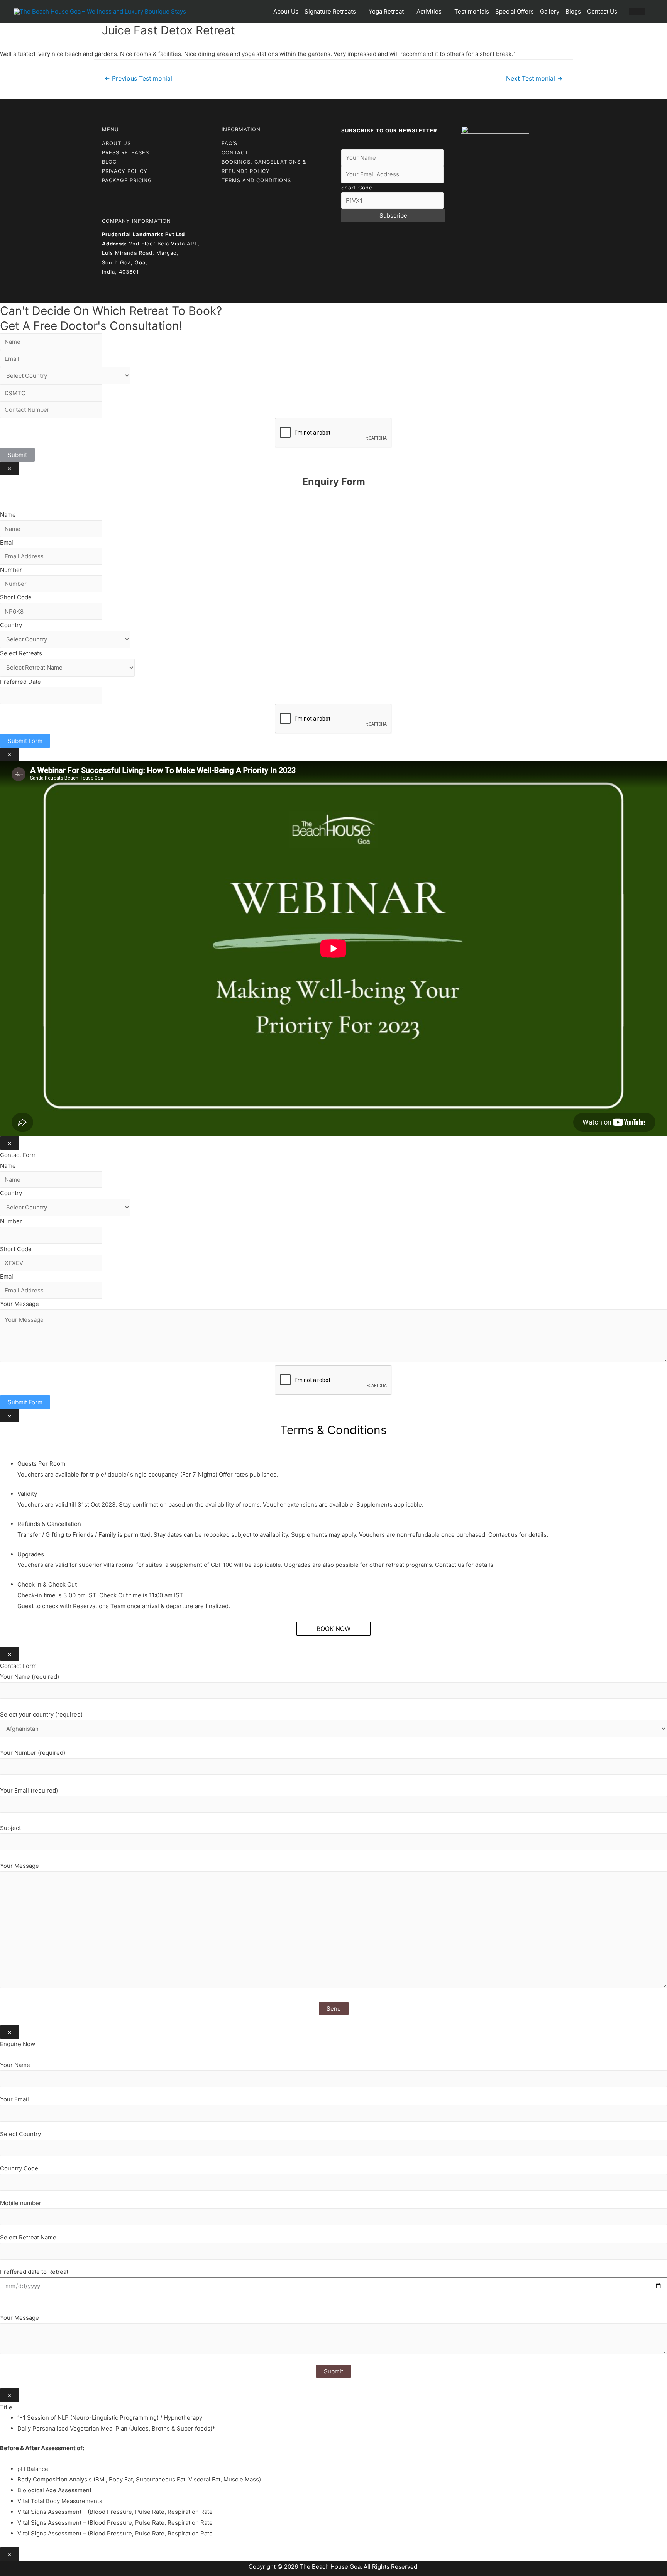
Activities (429, 11)
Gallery (550, 11)
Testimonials (472, 11)
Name (8, 515)
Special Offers (515, 11)
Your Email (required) (29, 1790)
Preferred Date (20, 682)
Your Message (19, 1304)
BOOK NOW (333, 1629)
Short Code (357, 188)
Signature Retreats (330, 11)
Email (7, 542)
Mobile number (21, 2203)
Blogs (573, 11)
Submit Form (25, 741)
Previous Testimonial (138, 79)
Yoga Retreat (386, 11)
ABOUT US (116, 143)
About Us (286, 11)
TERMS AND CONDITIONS (256, 180)
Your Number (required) (33, 1753)
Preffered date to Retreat (34, 2272)
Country (11, 625)
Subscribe (393, 216)
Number (11, 570)
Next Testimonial (534, 79)
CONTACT (235, 152)
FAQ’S (229, 143)
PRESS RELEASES (125, 152)
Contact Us (602, 11)
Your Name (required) (30, 1677)
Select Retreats (21, 653)
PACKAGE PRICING (127, 180)
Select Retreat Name (28, 2237)
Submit (17, 455)
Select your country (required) (41, 1714)
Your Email (14, 2099)
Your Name (15, 2065)
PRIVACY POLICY (125, 171)
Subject (10, 1828)
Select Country (20, 2134)
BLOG (109, 162)
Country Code (19, 2168)
